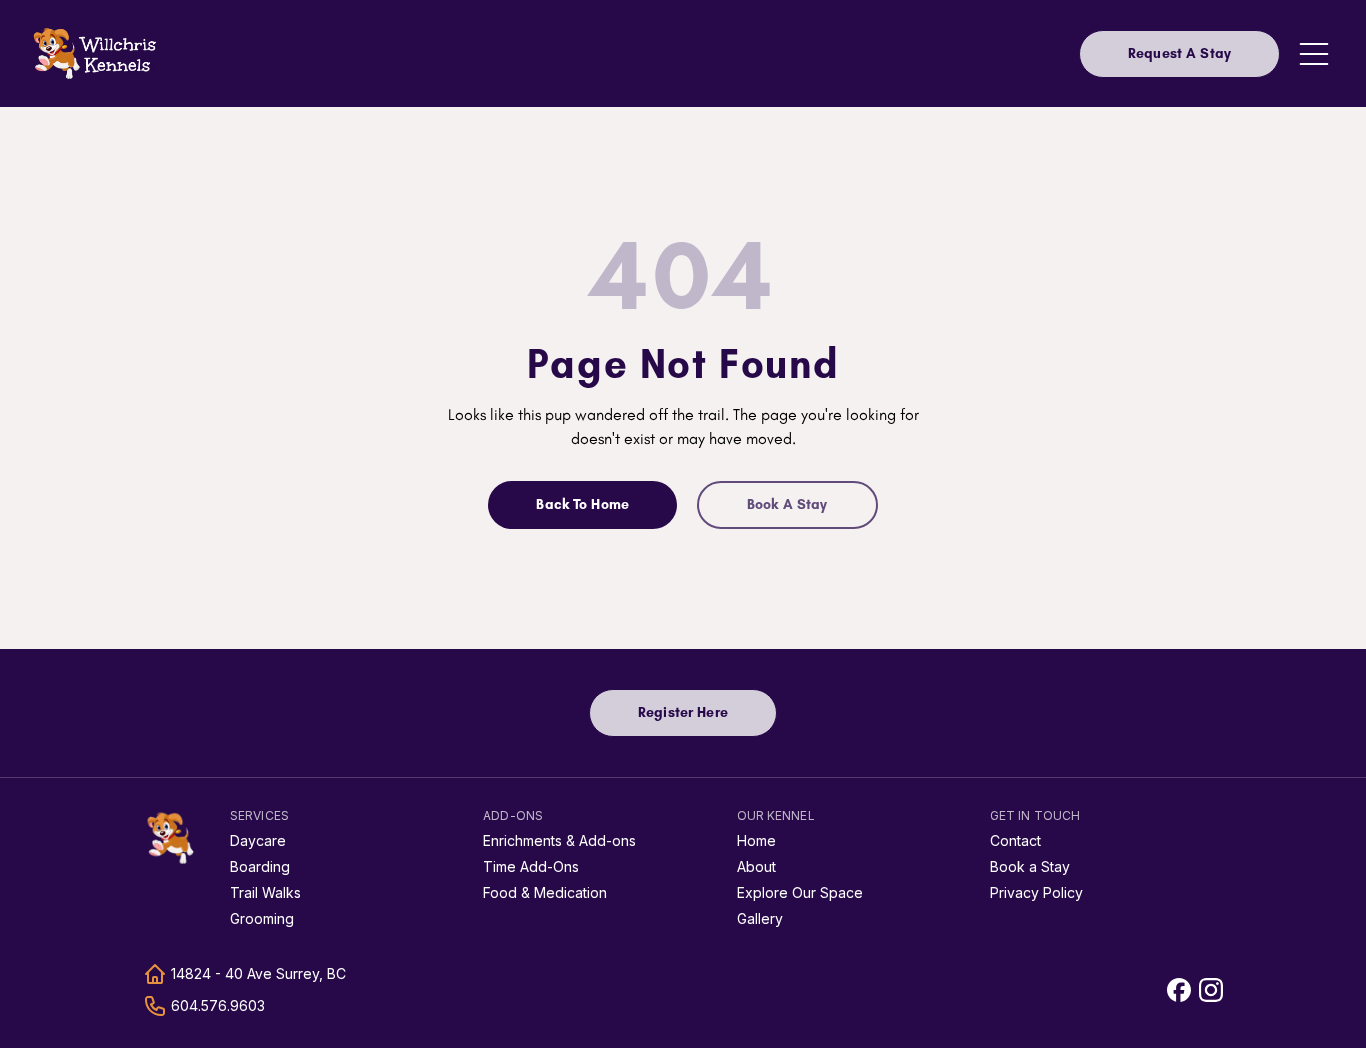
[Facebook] (1179, 990)
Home (756, 840)
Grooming (262, 918)
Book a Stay (1030, 866)
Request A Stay (1179, 53)
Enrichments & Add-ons (559, 840)
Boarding (260, 866)
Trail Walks (265, 892)
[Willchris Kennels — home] (171, 838)
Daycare (258, 840)
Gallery (760, 918)
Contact (1015, 840)
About (756, 866)
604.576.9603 (218, 1005)
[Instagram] (1211, 990)
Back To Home (582, 504)
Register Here (707, 717)
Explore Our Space (800, 892)
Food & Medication (545, 892)
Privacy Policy (1036, 892)
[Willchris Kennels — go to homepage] (96, 53)
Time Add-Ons (531, 866)
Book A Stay (787, 504)
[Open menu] (1314, 54)
